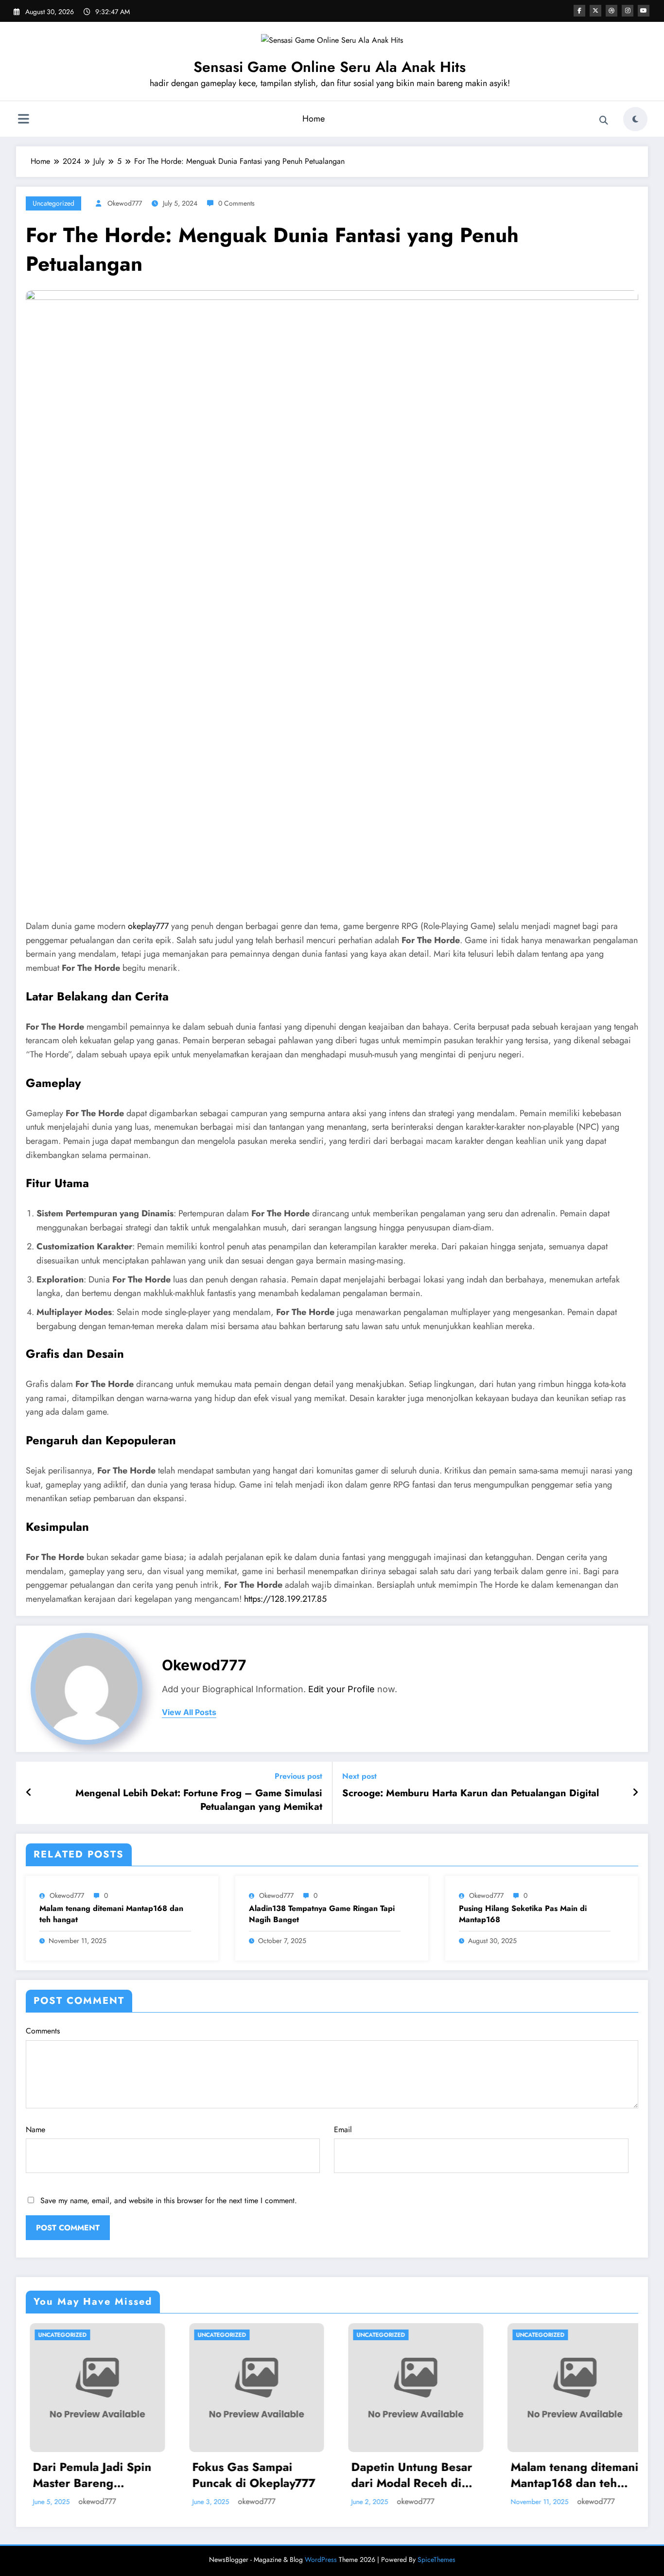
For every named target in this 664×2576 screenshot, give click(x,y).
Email (343, 2129)
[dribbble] (612, 11)
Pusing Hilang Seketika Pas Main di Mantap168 (523, 1914)
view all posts (189, 1712)
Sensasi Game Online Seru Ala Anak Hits (330, 67)
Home (314, 119)
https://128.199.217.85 (285, 1599)
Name (35, 2129)
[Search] (604, 121)
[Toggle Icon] (23, 120)
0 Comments (236, 203)
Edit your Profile (341, 1689)
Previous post (298, 1776)
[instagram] (628, 11)
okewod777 (125, 203)
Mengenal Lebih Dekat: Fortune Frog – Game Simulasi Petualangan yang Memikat (199, 1800)
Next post (359, 1776)
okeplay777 (148, 926)
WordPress (321, 2559)
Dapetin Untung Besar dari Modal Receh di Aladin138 (270, 2475)
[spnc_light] (635, 119)
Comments (43, 2031)
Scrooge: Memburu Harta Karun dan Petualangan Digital (471, 1793)
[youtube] (644, 11)
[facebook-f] (579, 11)
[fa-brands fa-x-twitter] (595, 11)
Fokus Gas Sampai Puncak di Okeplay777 (111, 2475)
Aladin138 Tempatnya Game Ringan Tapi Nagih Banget (322, 1914)
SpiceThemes (437, 2559)
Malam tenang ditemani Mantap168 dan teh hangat (111, 1914)
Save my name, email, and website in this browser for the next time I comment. (169, 2200)
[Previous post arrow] (29, 1793)
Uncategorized (53, 203)
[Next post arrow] (635, 1793)
